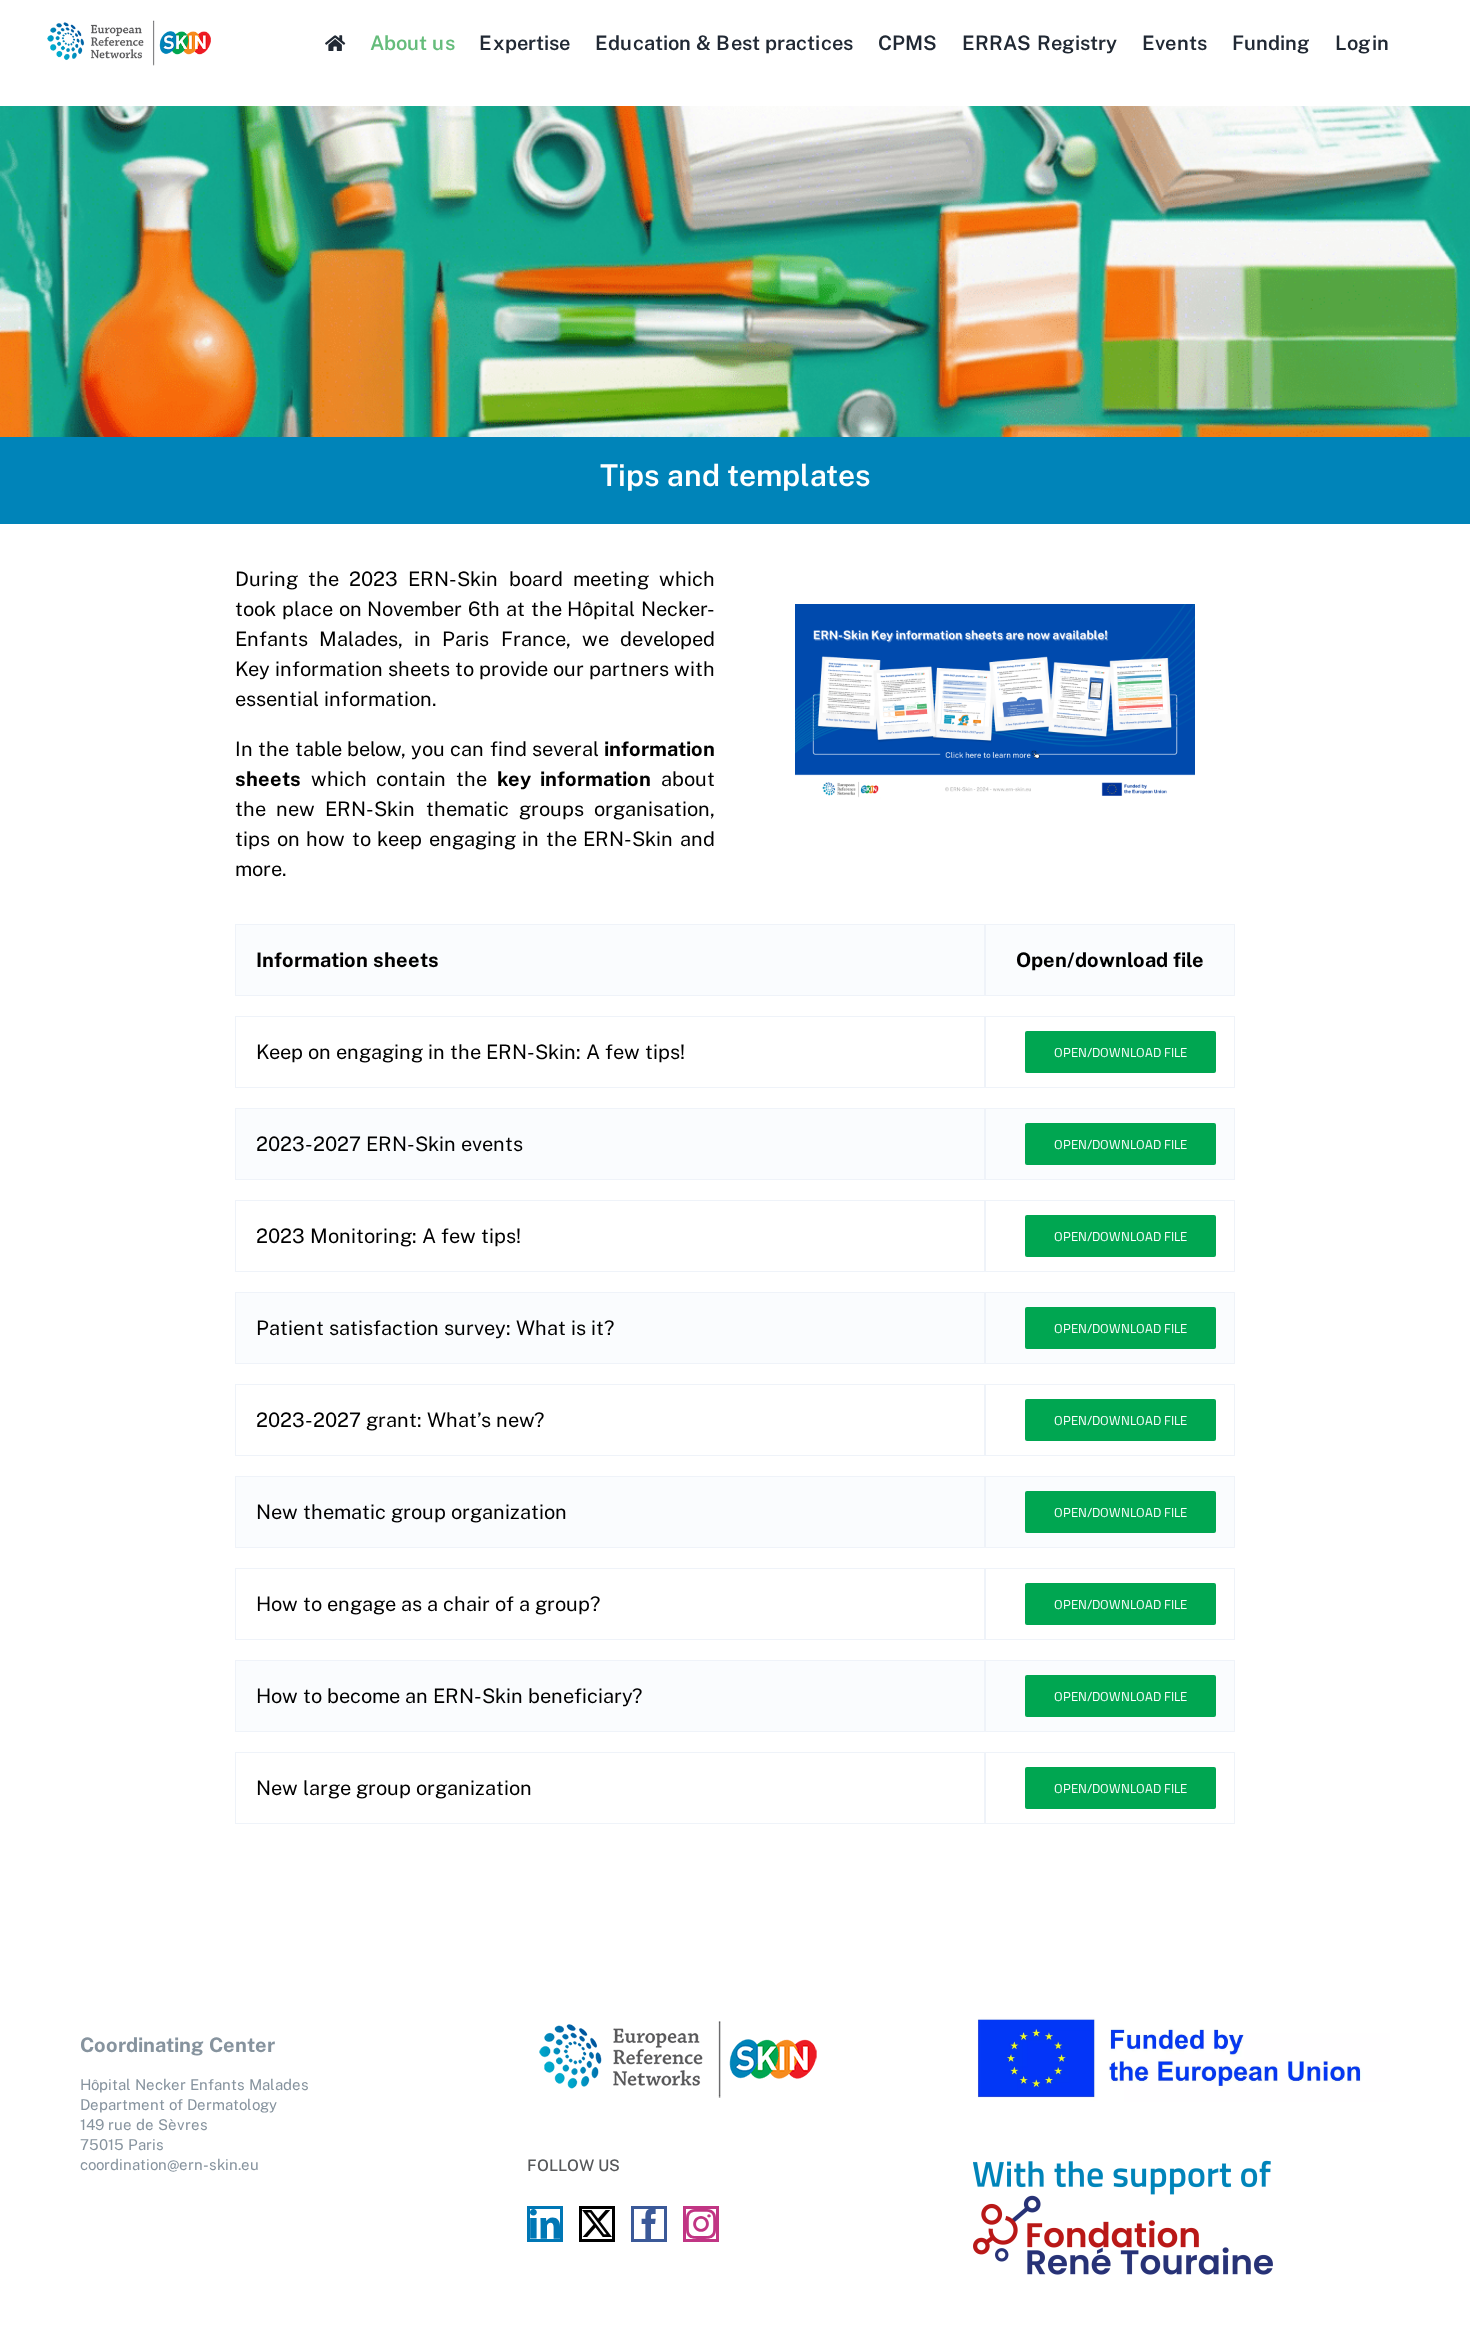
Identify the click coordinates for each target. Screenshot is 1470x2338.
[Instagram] (701, 2224)
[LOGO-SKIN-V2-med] (128, 27)
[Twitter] (597, 2224)
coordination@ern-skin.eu (169, 2164)
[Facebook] (649, 2224)
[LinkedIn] (545, 2224)
